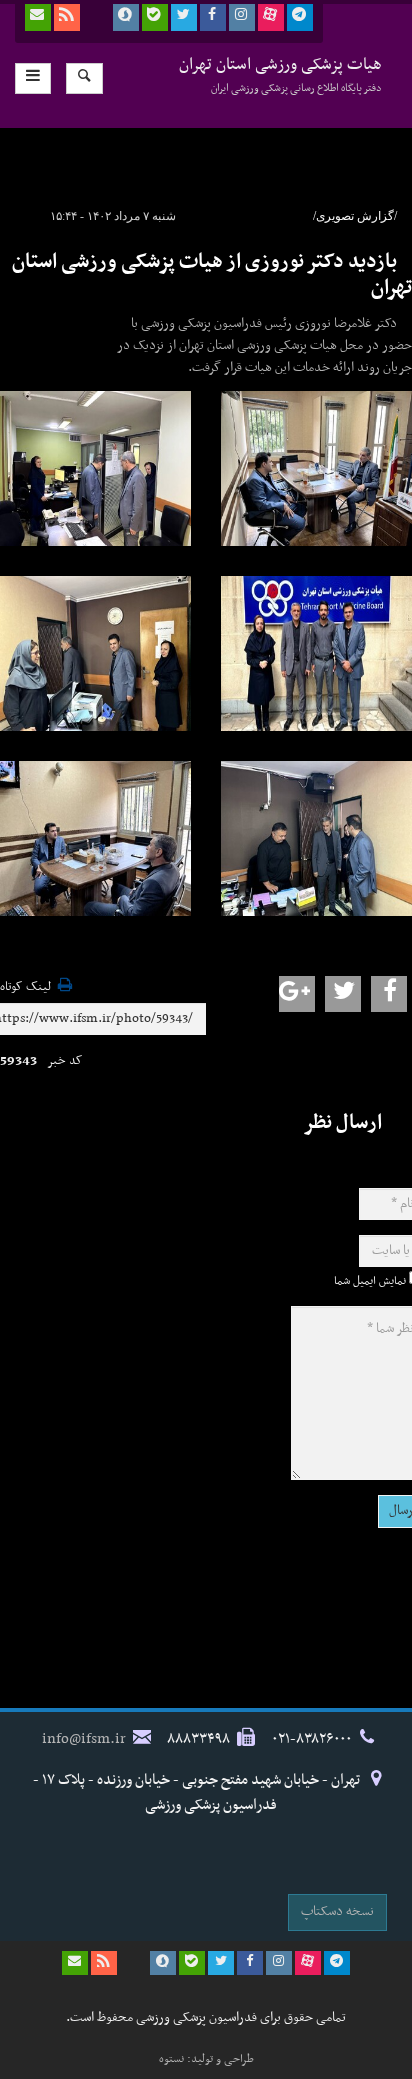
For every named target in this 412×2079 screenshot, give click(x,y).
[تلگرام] (300, 17)
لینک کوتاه (25, 987)
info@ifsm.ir (84, 1739)
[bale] (155, 17)
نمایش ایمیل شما (370, 1281)
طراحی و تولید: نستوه (206, 2059)
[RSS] (67, 17)
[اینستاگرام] (242, 17)
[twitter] (184, 17)
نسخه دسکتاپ (337, 1911)
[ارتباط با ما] (38, 17)
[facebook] (213, 17)
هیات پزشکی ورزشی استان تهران (280, 74)
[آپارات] (271, 17)
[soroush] (126, 17)
